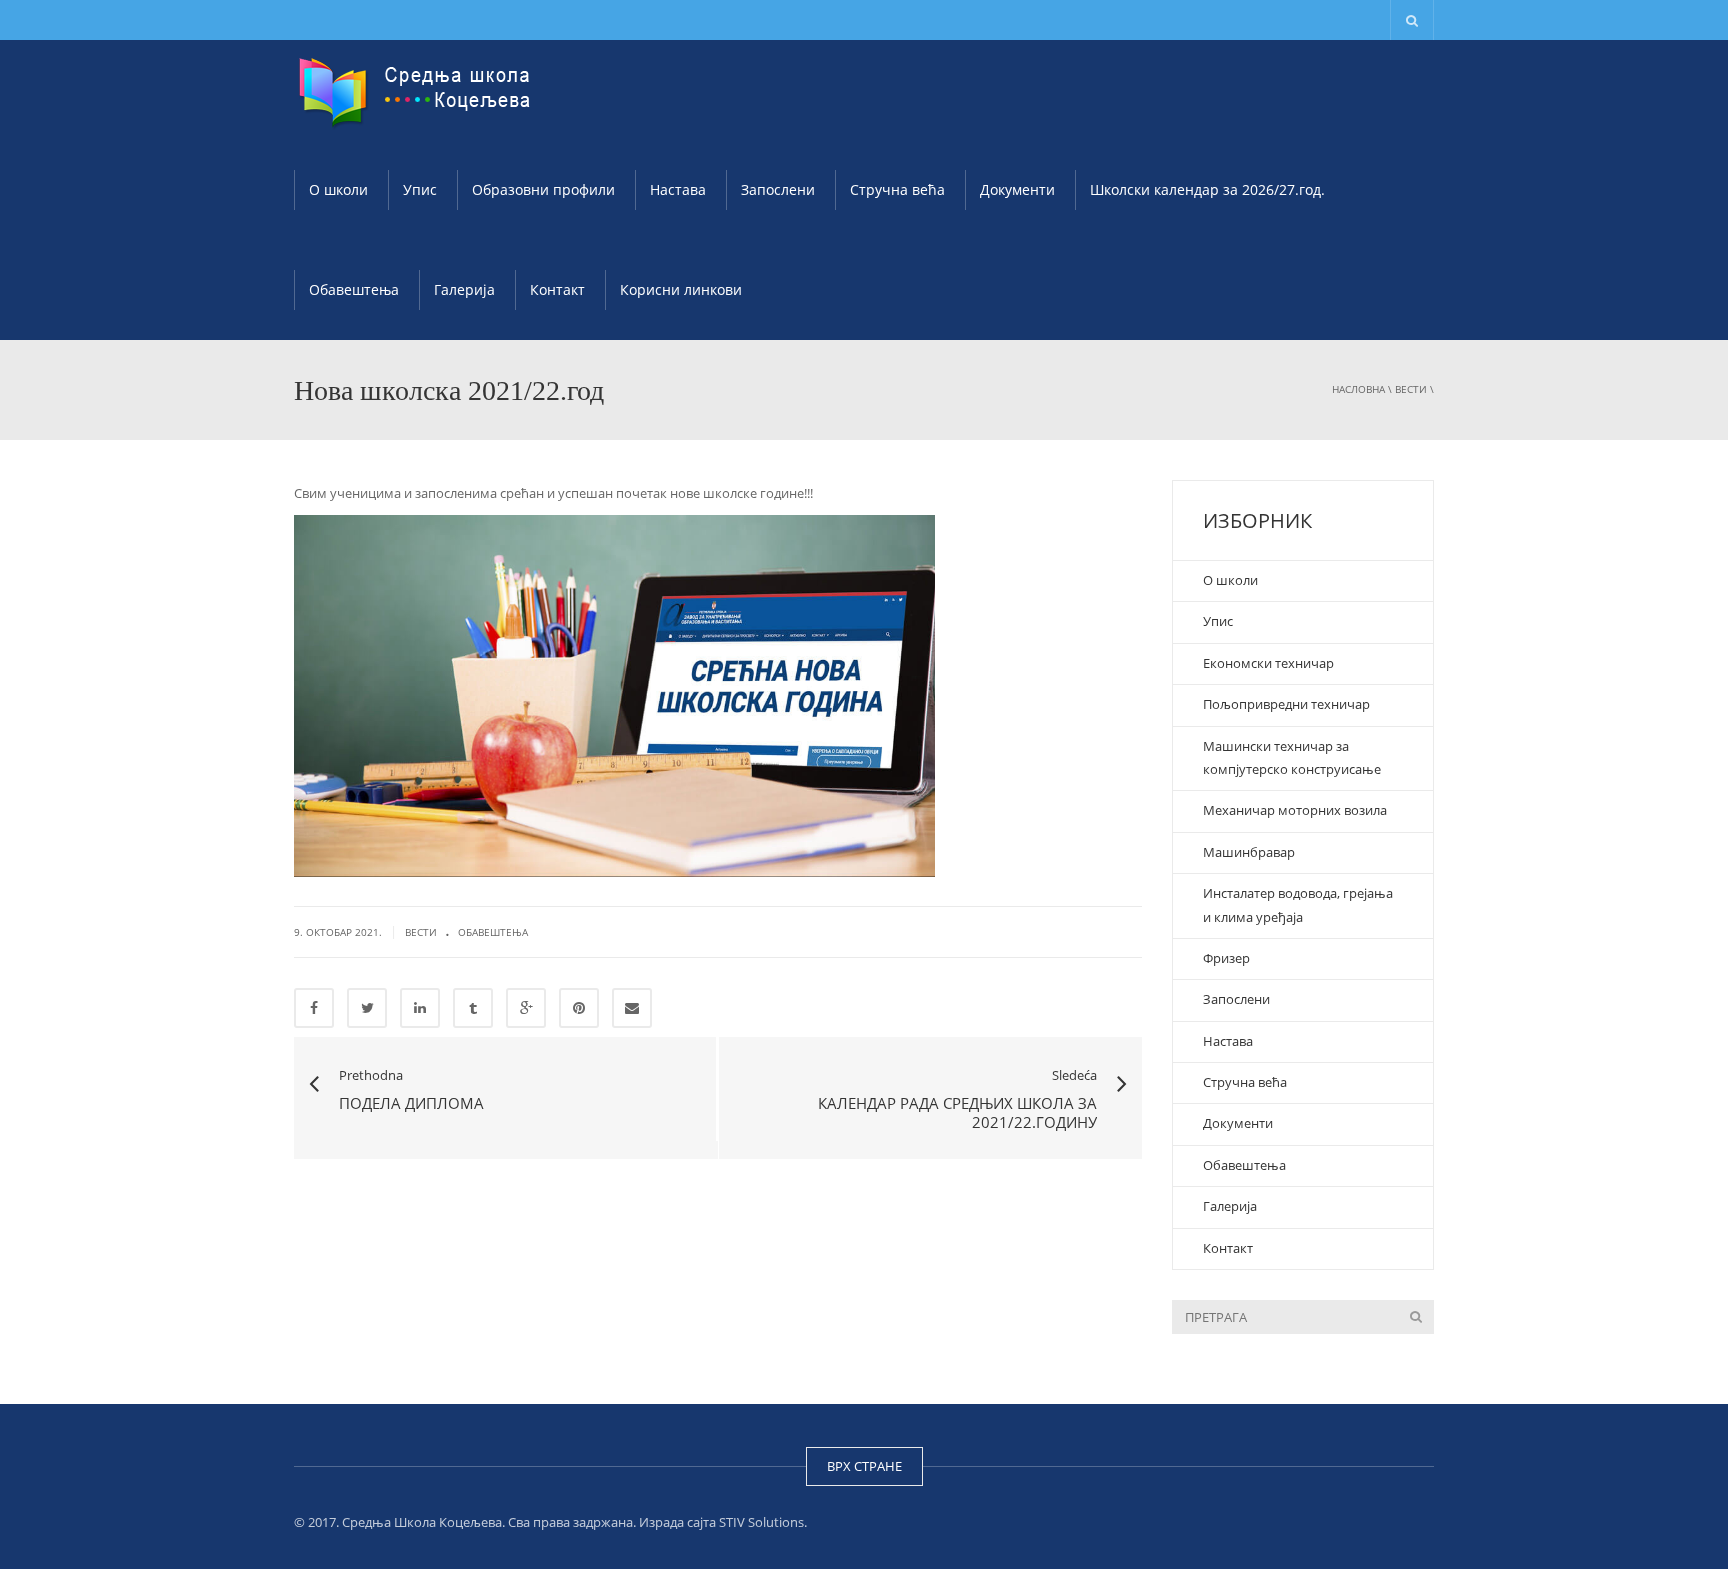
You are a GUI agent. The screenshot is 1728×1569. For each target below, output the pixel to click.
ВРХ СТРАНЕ (864, 1466)
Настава (678, 189)
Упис (420, 189)
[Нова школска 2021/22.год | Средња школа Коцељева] (419, 90)
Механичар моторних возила (1296, 810)
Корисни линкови (681, 289)
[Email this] (632, 1008)
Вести (1411, 389)
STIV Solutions (761, 1522)
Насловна (1358, 389)
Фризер (1226, 958)
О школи (338, 189)
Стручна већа (897, 189)
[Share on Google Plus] (526, 1008)
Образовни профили (543, 189)
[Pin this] (579, 1008)
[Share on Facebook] (314, 1008)
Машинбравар (1249, 852)
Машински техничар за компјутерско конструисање (1292, 757)
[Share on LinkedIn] (420, 1008)
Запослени (778, 189)
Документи (1017, 189)
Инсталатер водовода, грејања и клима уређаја (1298, 904)
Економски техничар (1268, 663)
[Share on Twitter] (367, 1008)
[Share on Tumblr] (473, 1008)
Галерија (464, 289)
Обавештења (354, 289)
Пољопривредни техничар (1286, 704)
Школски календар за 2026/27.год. (1207, 189)
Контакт (557, 289)
